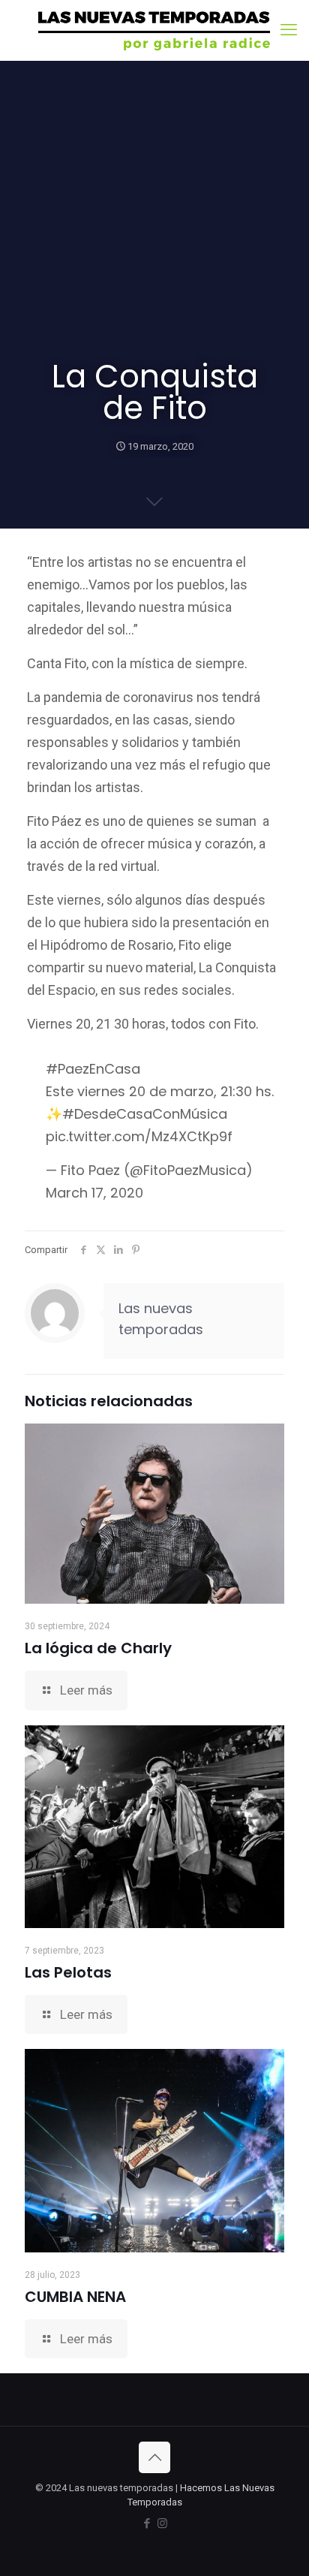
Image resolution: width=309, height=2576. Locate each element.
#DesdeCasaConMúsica (145, 1114)
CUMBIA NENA (75, 2297)
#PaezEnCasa (93, 1069)
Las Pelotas (68, 1972)
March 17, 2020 (94, 1193)
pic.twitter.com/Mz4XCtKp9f (139, 1136)
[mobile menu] (289, 30)
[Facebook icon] (147, 2523)
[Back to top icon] (154, 2457)
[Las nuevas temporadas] (154, 30)
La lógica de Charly (98, 1648)
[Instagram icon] (162, 2523)
